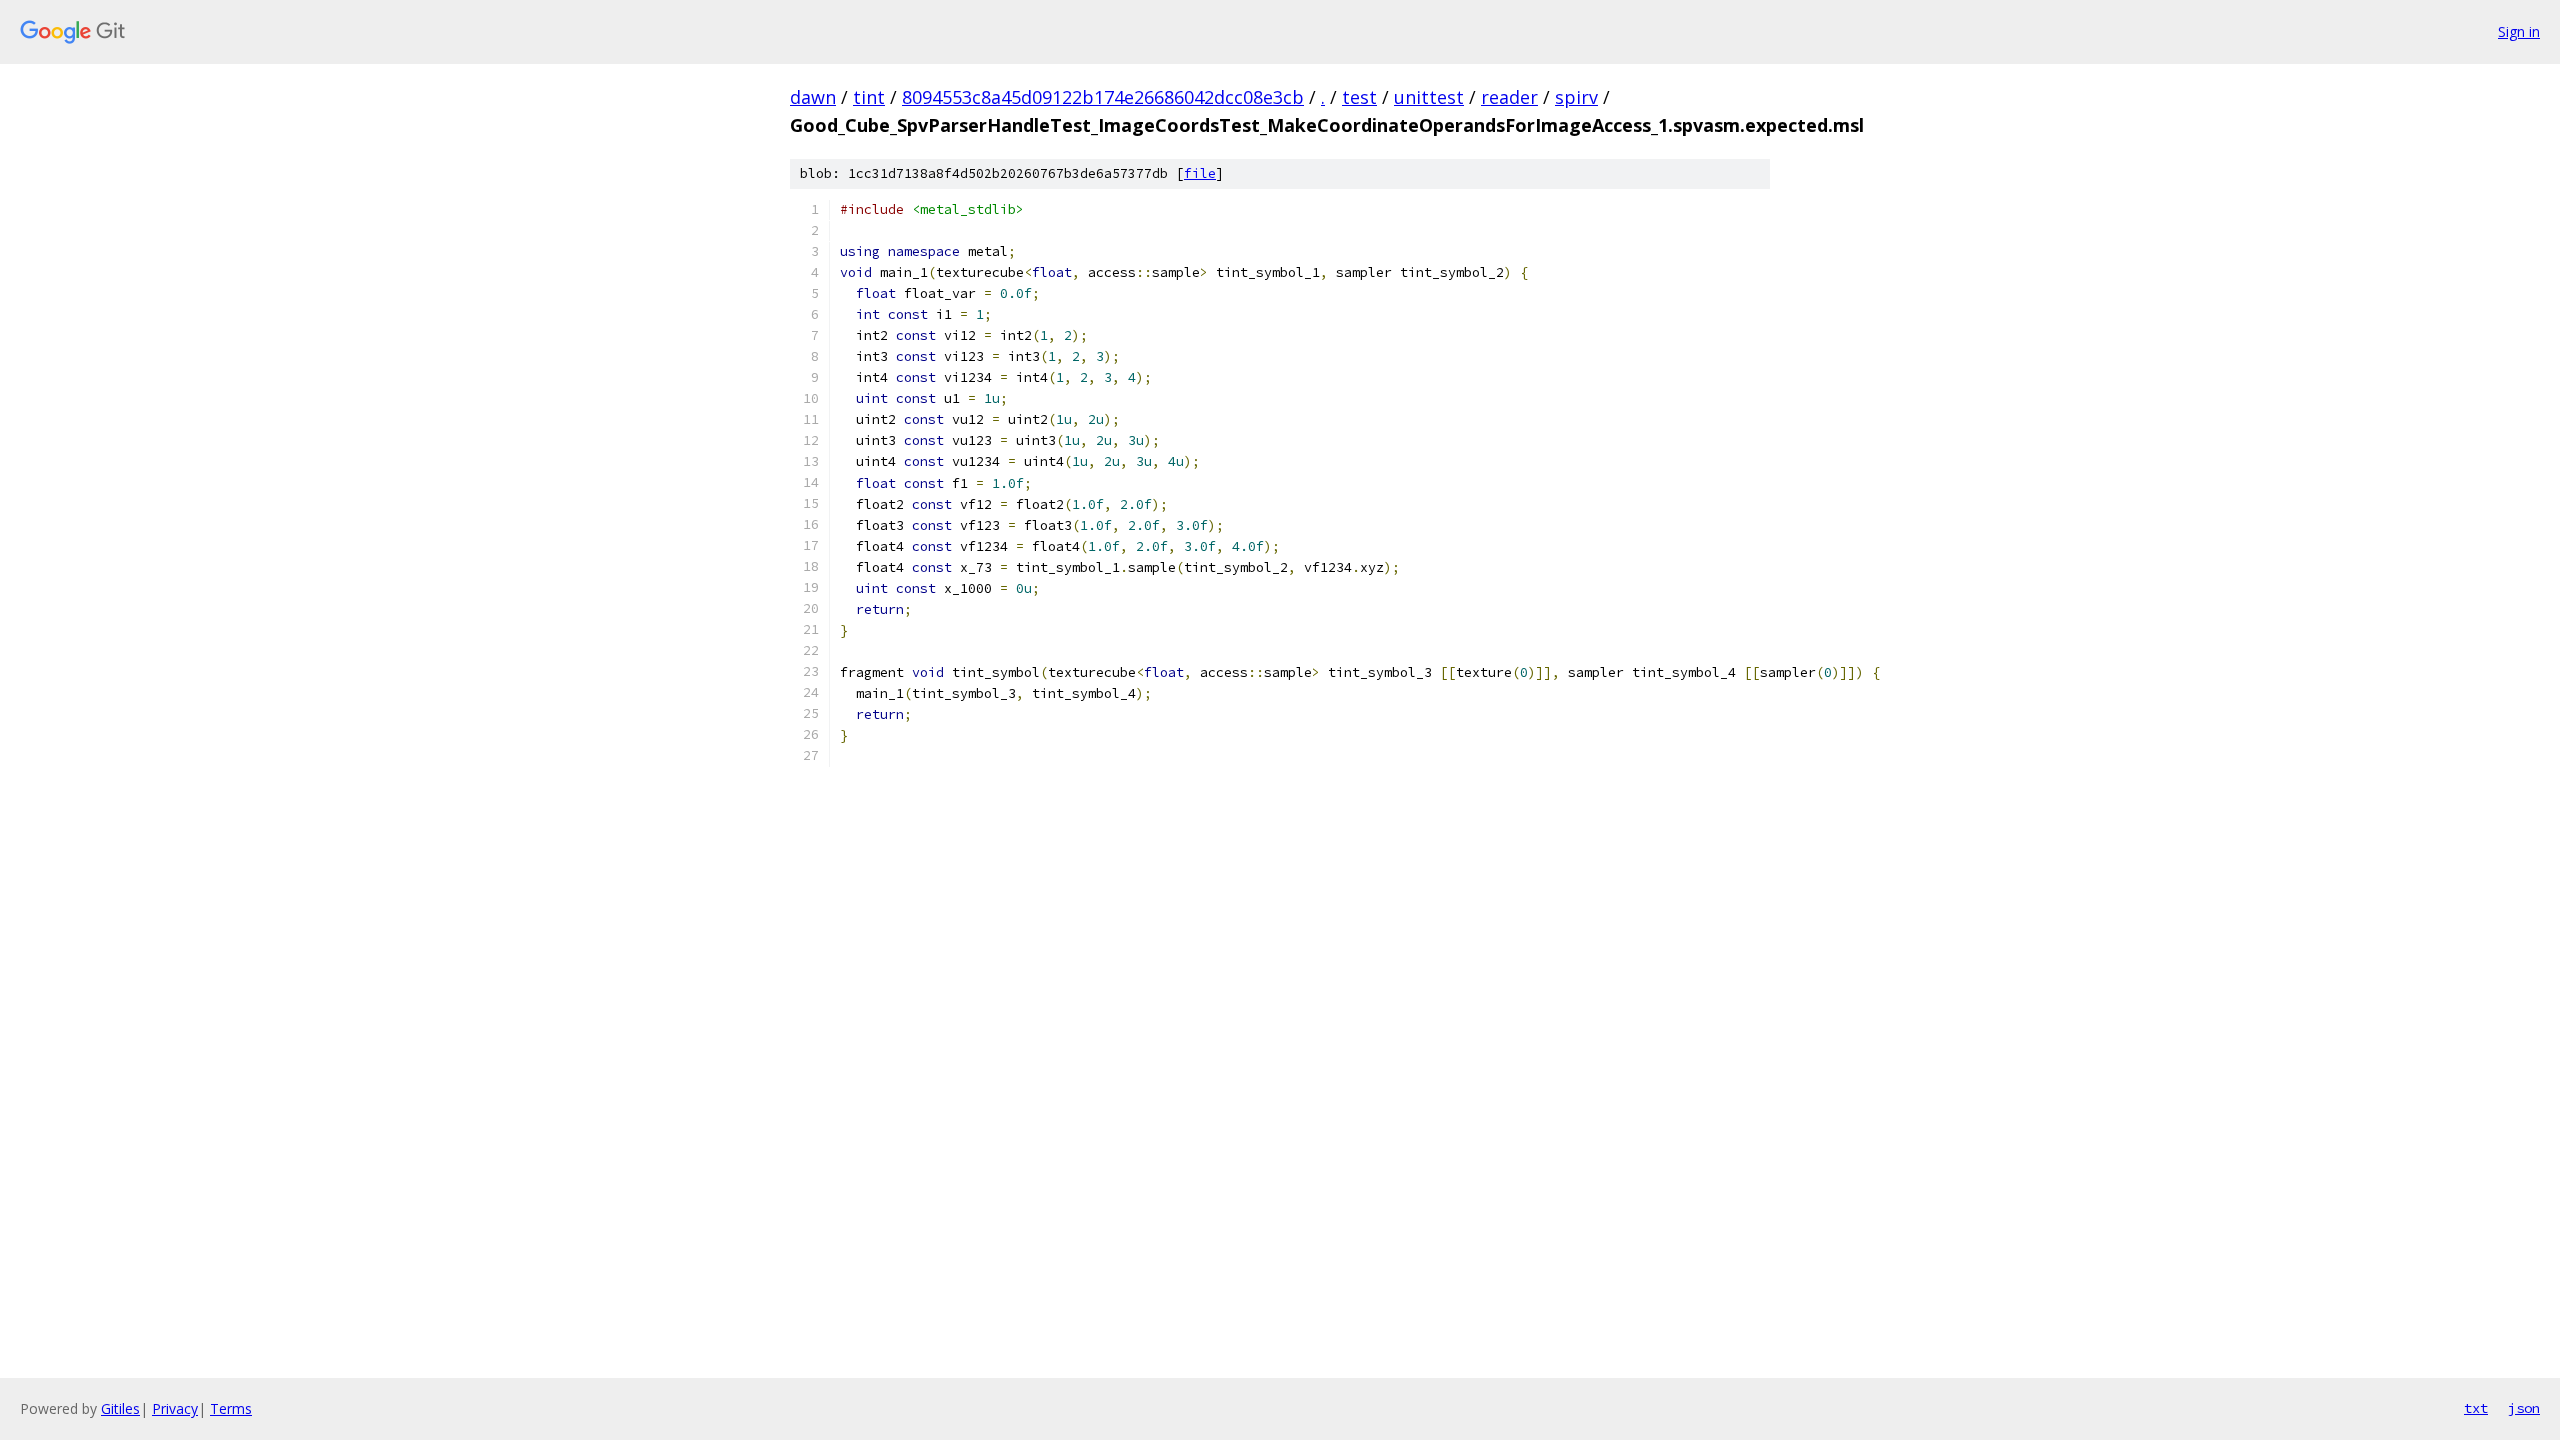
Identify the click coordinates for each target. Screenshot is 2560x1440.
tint (869, 97)
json (2524, 1408)
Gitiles (120, 1408)
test (1359, 97)
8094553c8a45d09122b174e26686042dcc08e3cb (1103, 97)
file (1200, 173)
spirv (1576, 97)
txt (2476, 1408)
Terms (231, 1408)
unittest (1429, 97)
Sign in (2519, 31)
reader (1509, 97)
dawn (813, 97)
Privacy (175, 1408)
